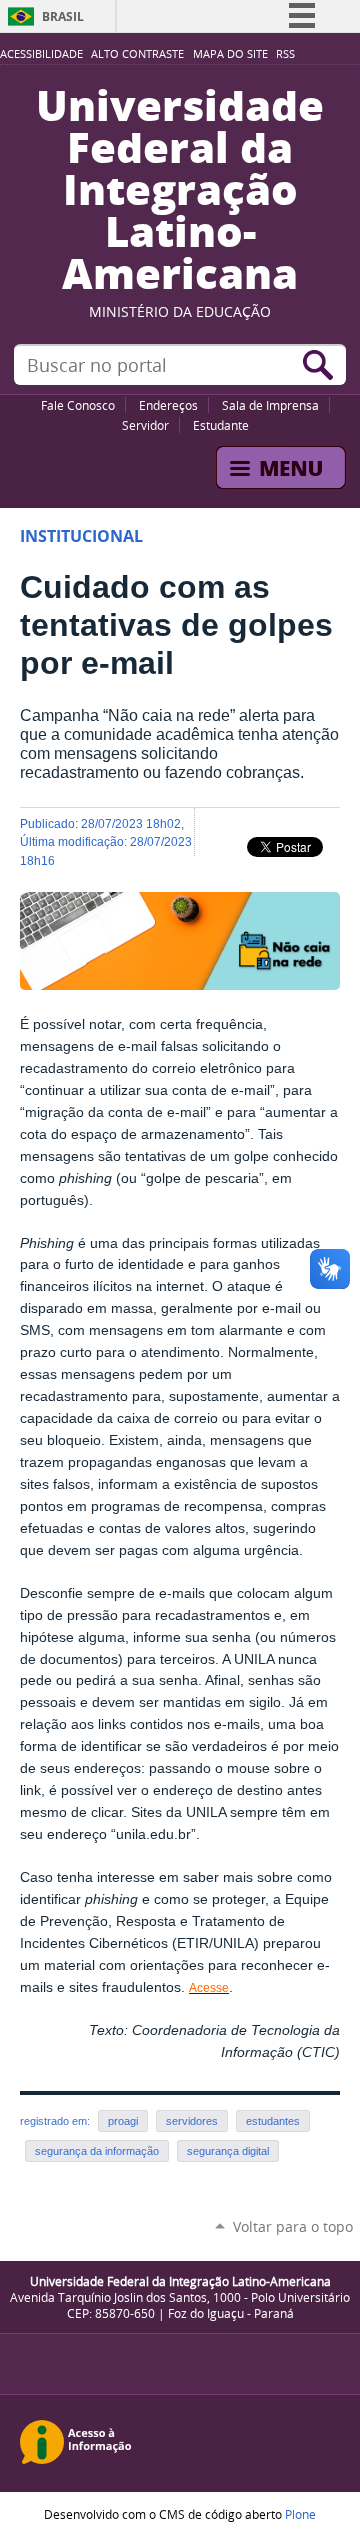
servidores (192, 2121)
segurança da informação (97, 2151)
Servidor (145, 425)
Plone (300, 2514)
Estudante (221, 425)
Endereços (168, 405)
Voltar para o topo (293, 2226)
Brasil (63, 16)
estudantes (273, 2121)
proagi (123, 2121)
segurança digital (228, 2151)
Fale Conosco (78, 405)
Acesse (209, 1988)
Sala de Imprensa (270, 405)
